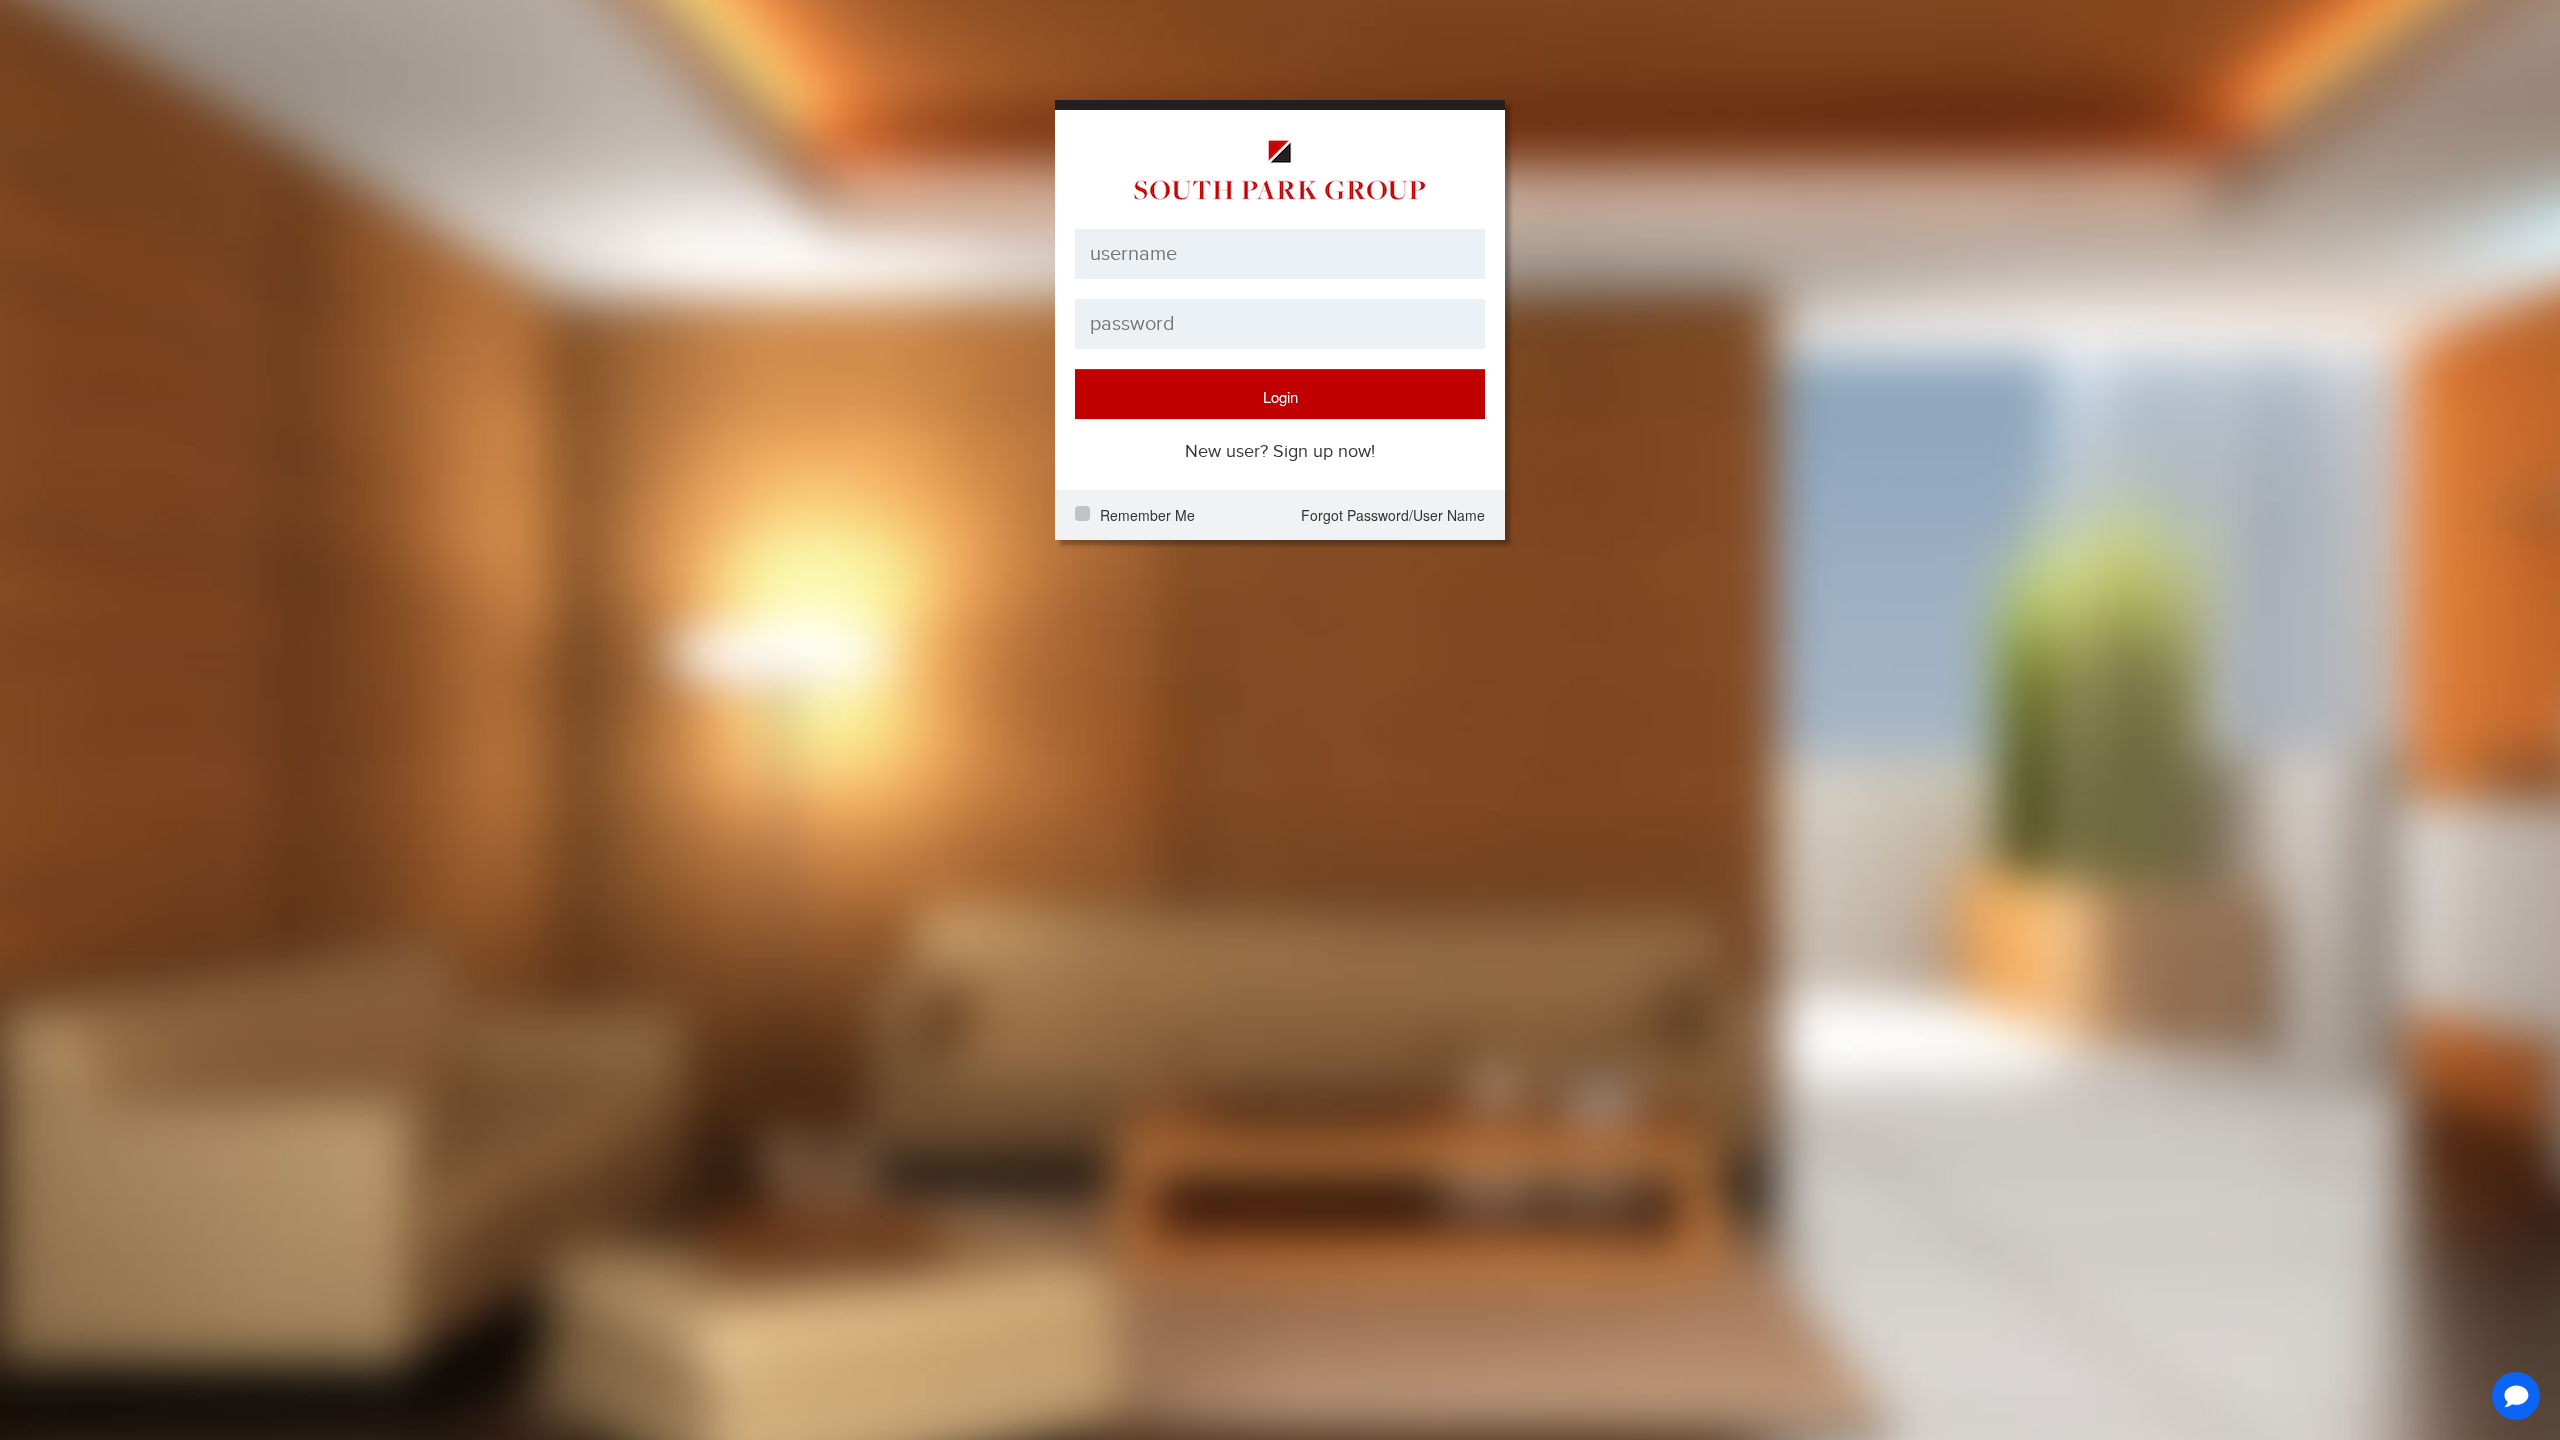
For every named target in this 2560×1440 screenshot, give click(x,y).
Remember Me (1147, 515)
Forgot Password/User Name (1393, 515)
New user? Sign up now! (1280, 451)
